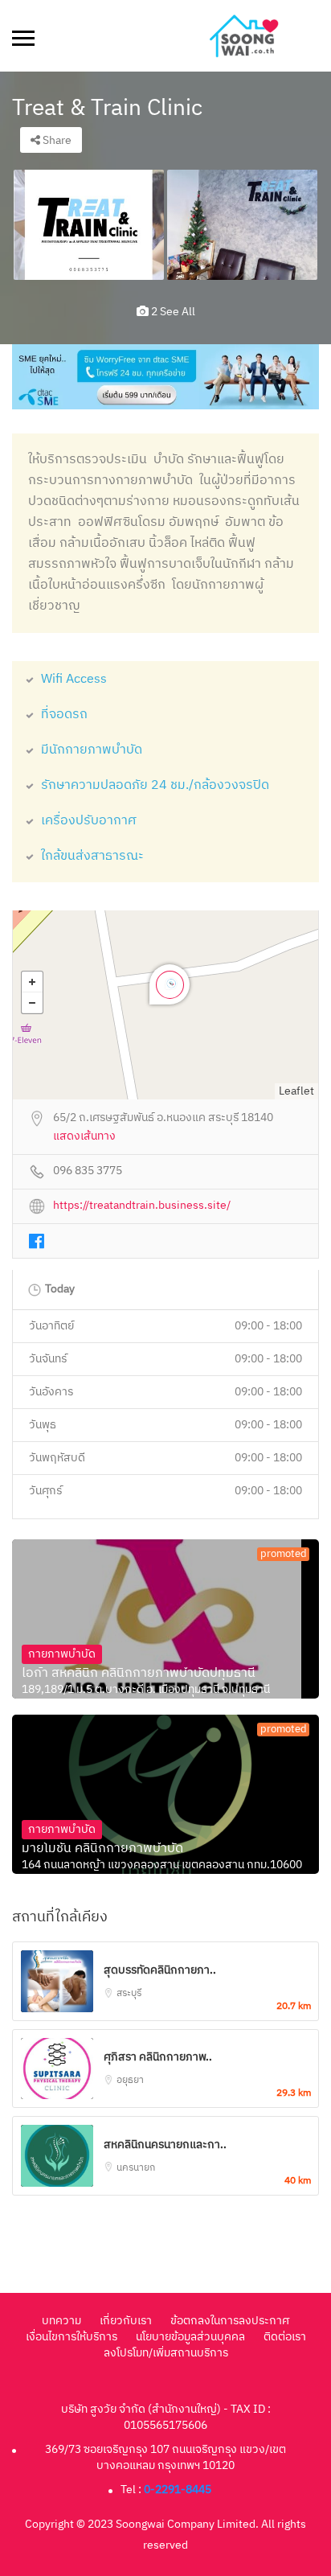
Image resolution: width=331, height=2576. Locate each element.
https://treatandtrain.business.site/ (142, 1206)
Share (56, 140)
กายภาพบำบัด (62, 1654)
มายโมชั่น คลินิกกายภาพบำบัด (102, 1849)
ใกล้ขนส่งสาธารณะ (92, 856)
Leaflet (296, 1091)
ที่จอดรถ (64, 715)
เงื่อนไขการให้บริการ (72, 2337)
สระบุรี (129, 1993)
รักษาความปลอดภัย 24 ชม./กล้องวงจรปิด (155, 785)
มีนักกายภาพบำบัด (92, 750)
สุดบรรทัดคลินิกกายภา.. (160, 1970)
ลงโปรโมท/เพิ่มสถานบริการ (166, 2353)
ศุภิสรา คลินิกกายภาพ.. (158, 2057)
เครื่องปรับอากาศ (89, 821)
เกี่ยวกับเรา (126, 2321)
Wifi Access (74, 679)
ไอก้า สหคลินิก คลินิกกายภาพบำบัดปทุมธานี (139, 1674)
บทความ (61, 2321)
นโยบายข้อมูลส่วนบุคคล (190, 2337)
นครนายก (136, 2168)
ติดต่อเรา (285, 2337)
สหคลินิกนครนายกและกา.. (165, 2145)
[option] (89, 224)
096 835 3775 (88, 1171)
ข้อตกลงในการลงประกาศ (230, 2321)
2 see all (172, 312)
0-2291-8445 (178, 2490)
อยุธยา (130, 2080)
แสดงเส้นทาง (84, 1137)
